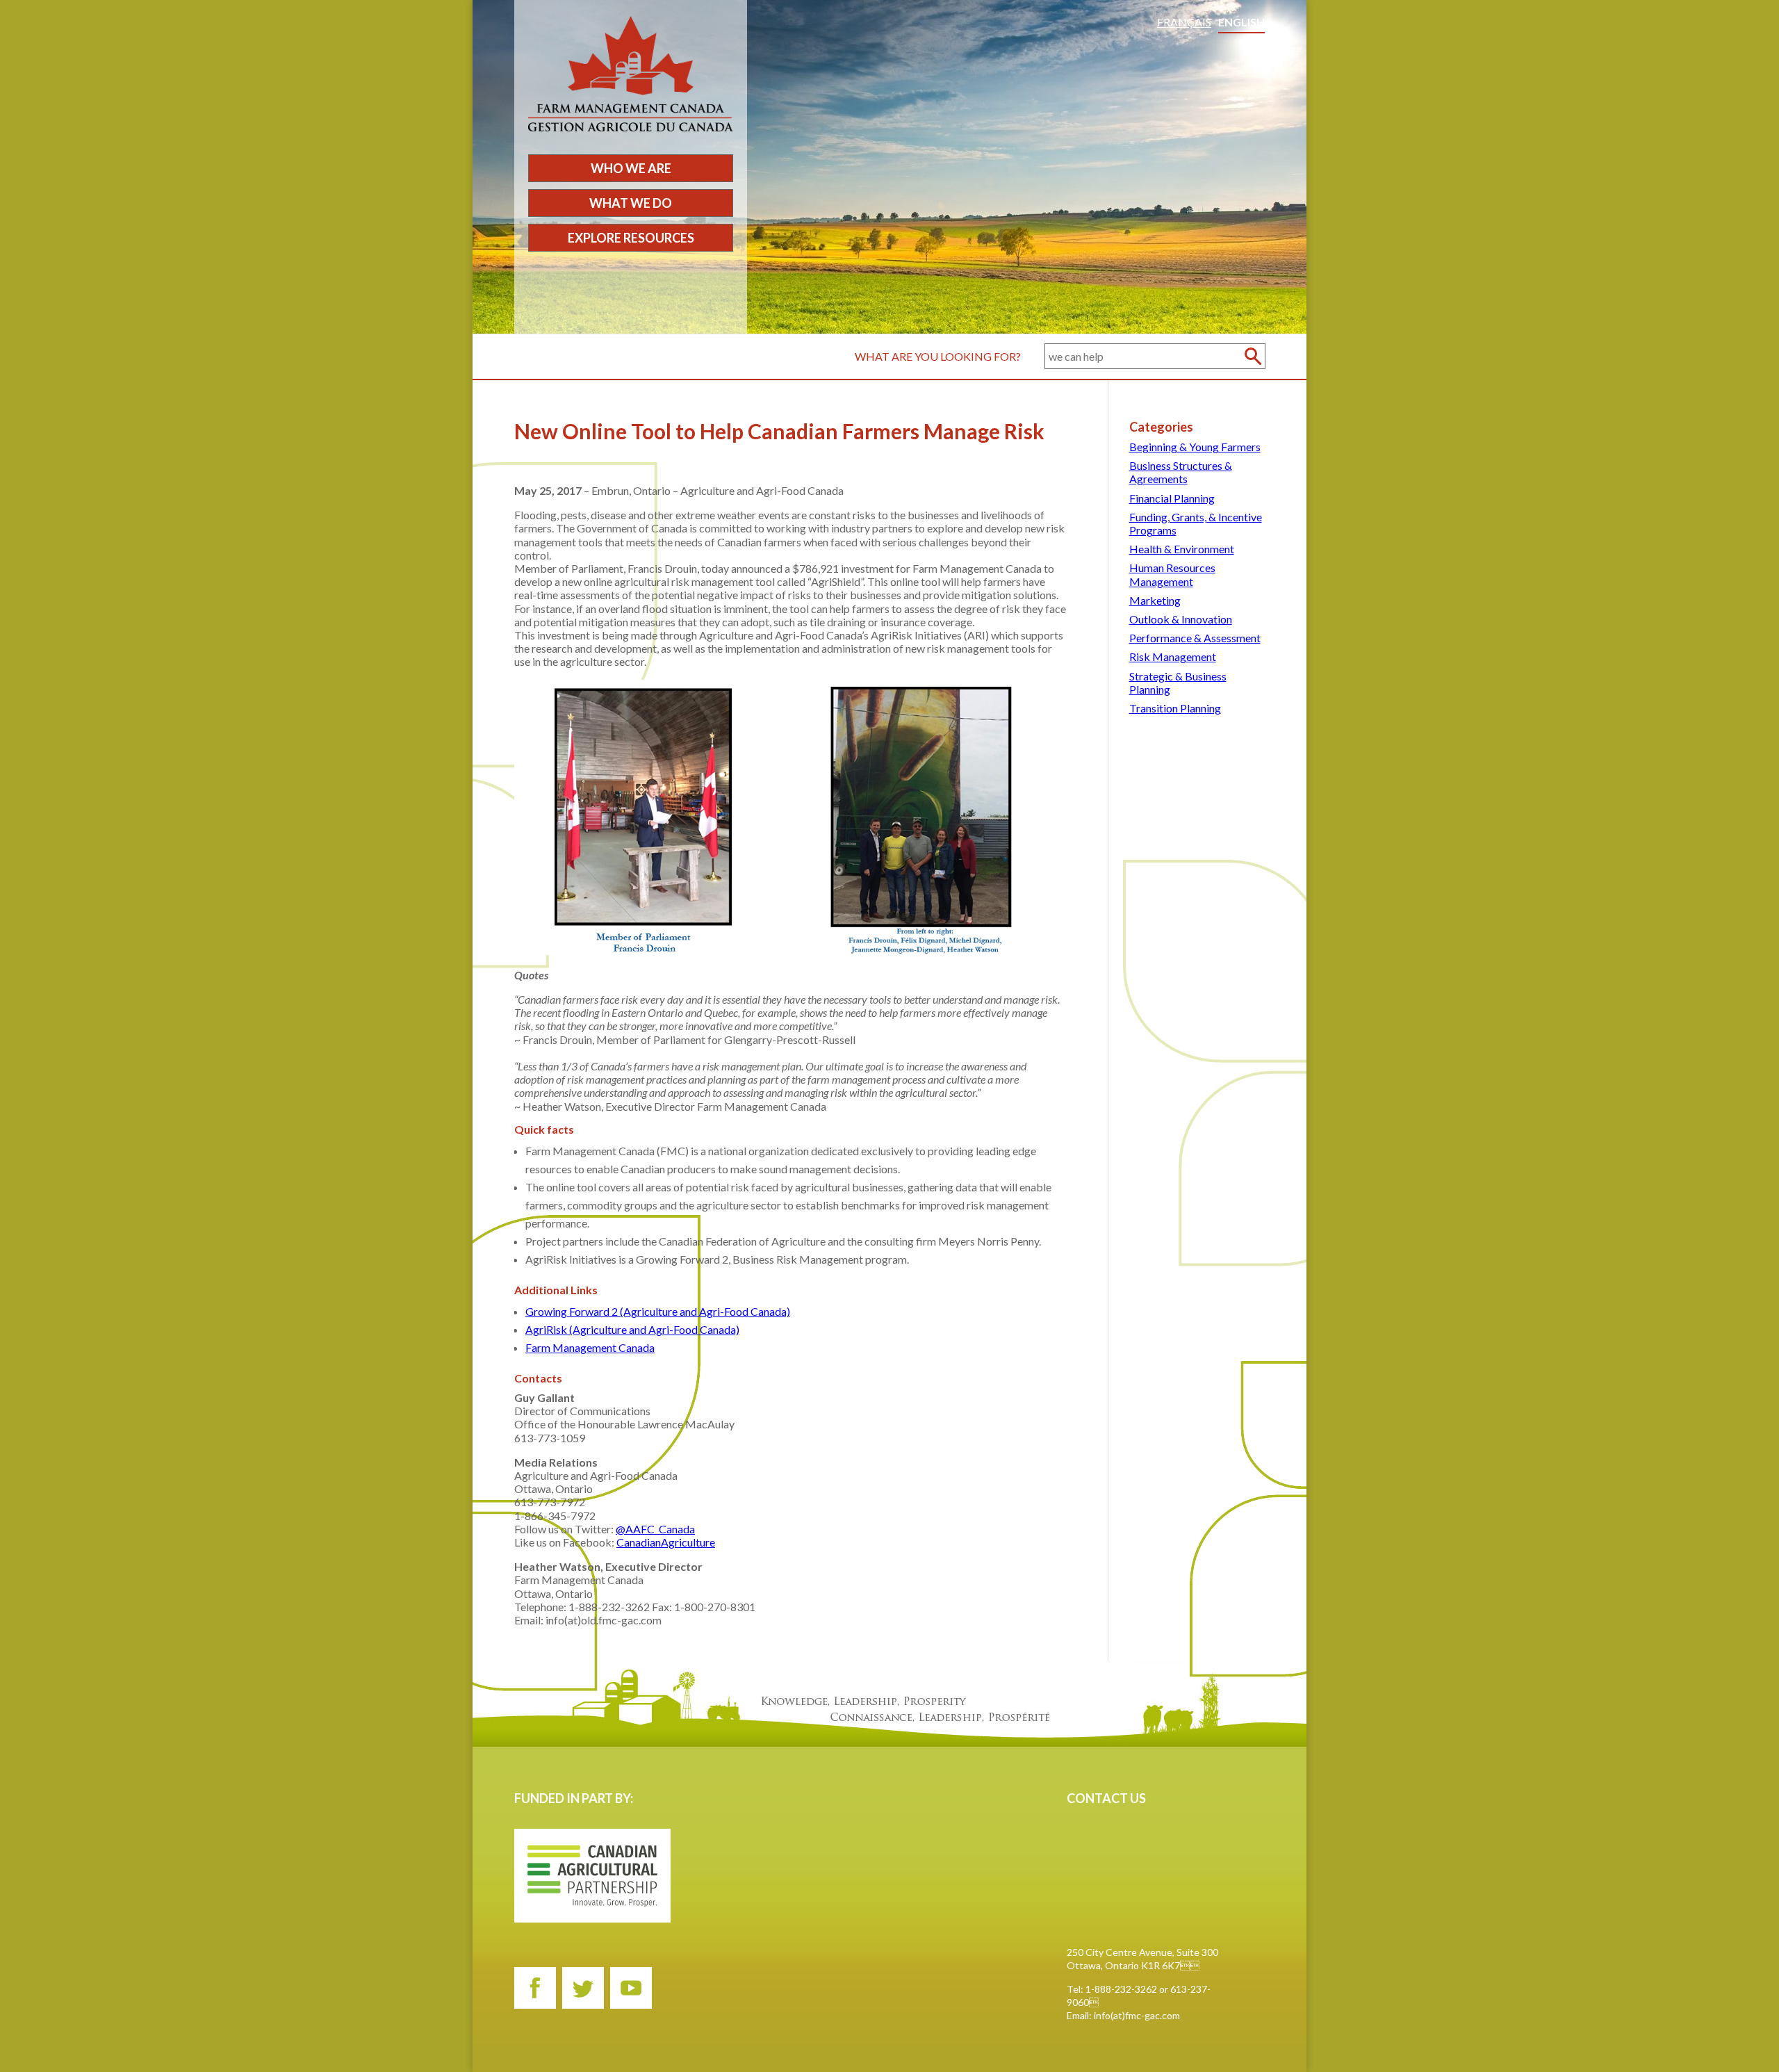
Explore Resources (631, 238)
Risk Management (1173, 656)
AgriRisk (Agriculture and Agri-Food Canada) (632, 1329)
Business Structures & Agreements (1181, 472)
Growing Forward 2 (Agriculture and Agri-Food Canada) (658, 1311)
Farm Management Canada (590, 1347)
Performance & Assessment (1195, 638)
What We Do (631, 203)
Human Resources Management (1172, 574)
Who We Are (631, 168)
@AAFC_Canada (655, 1529)
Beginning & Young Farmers (1195, 447)
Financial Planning (1172, 498)
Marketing (1155, 600)
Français (1184, 22)
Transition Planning (1175, 708)
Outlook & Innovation (1181, 619)
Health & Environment (1182, 549)
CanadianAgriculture (666, 1542)
